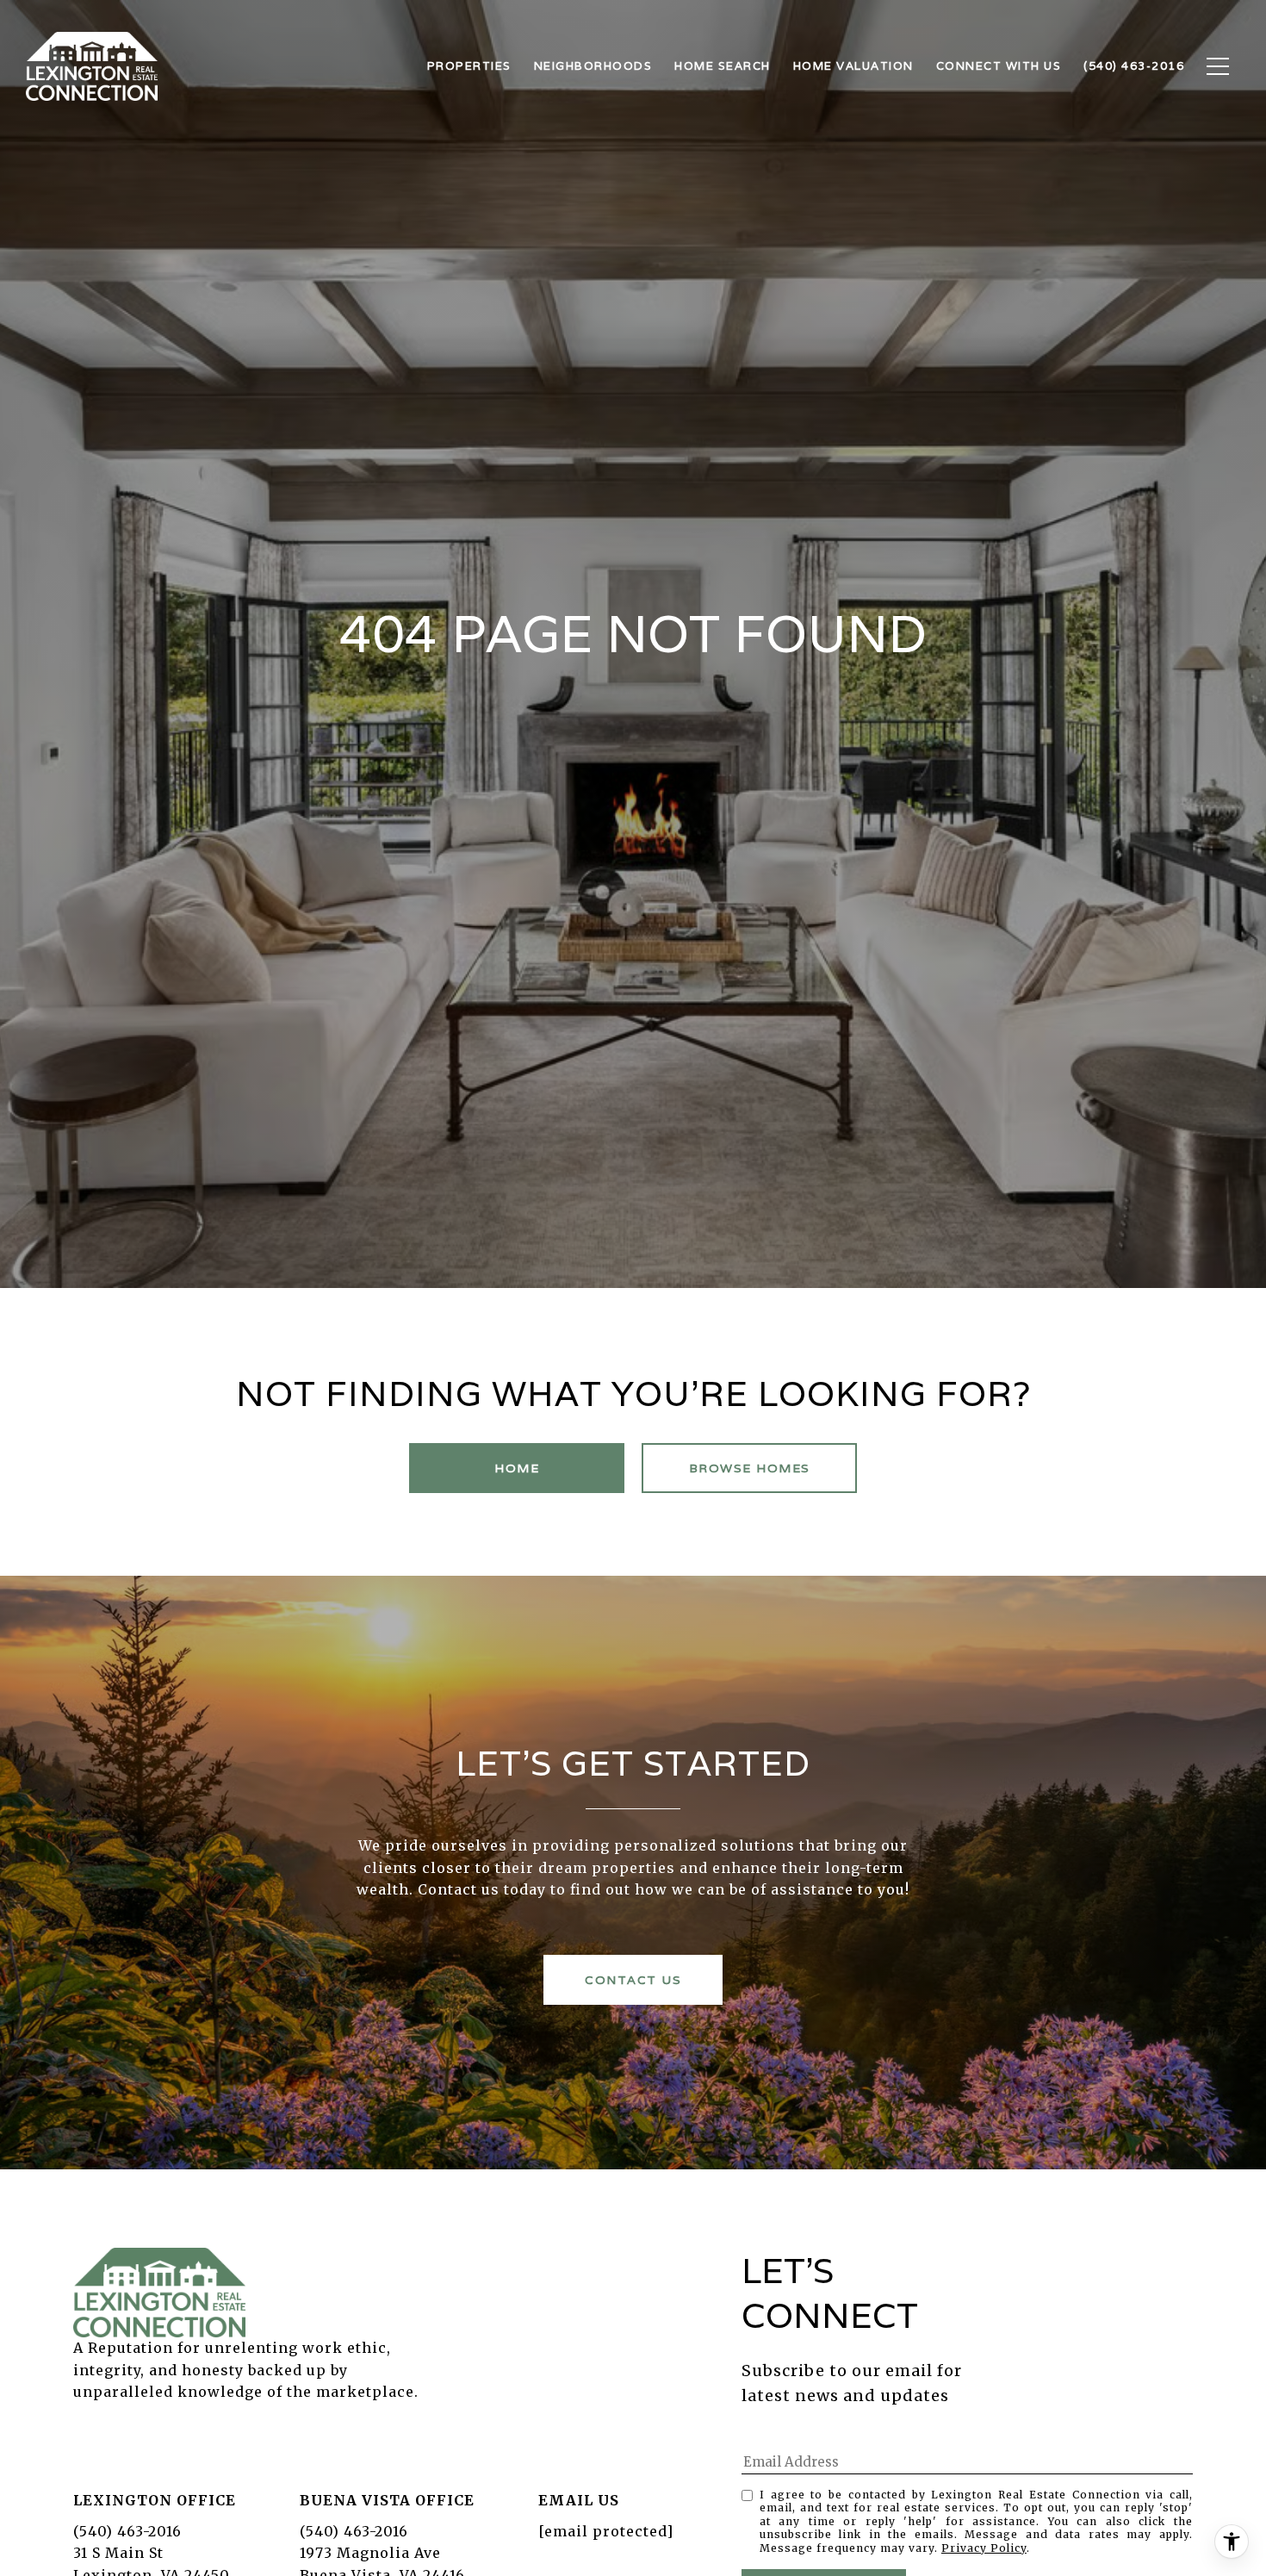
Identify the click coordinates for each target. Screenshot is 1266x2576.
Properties (469, 66)
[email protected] (606, 2531)
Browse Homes (750, 1468)
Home (517, 1468)
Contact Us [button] (633, 1980)
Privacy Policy (984, 2548)
